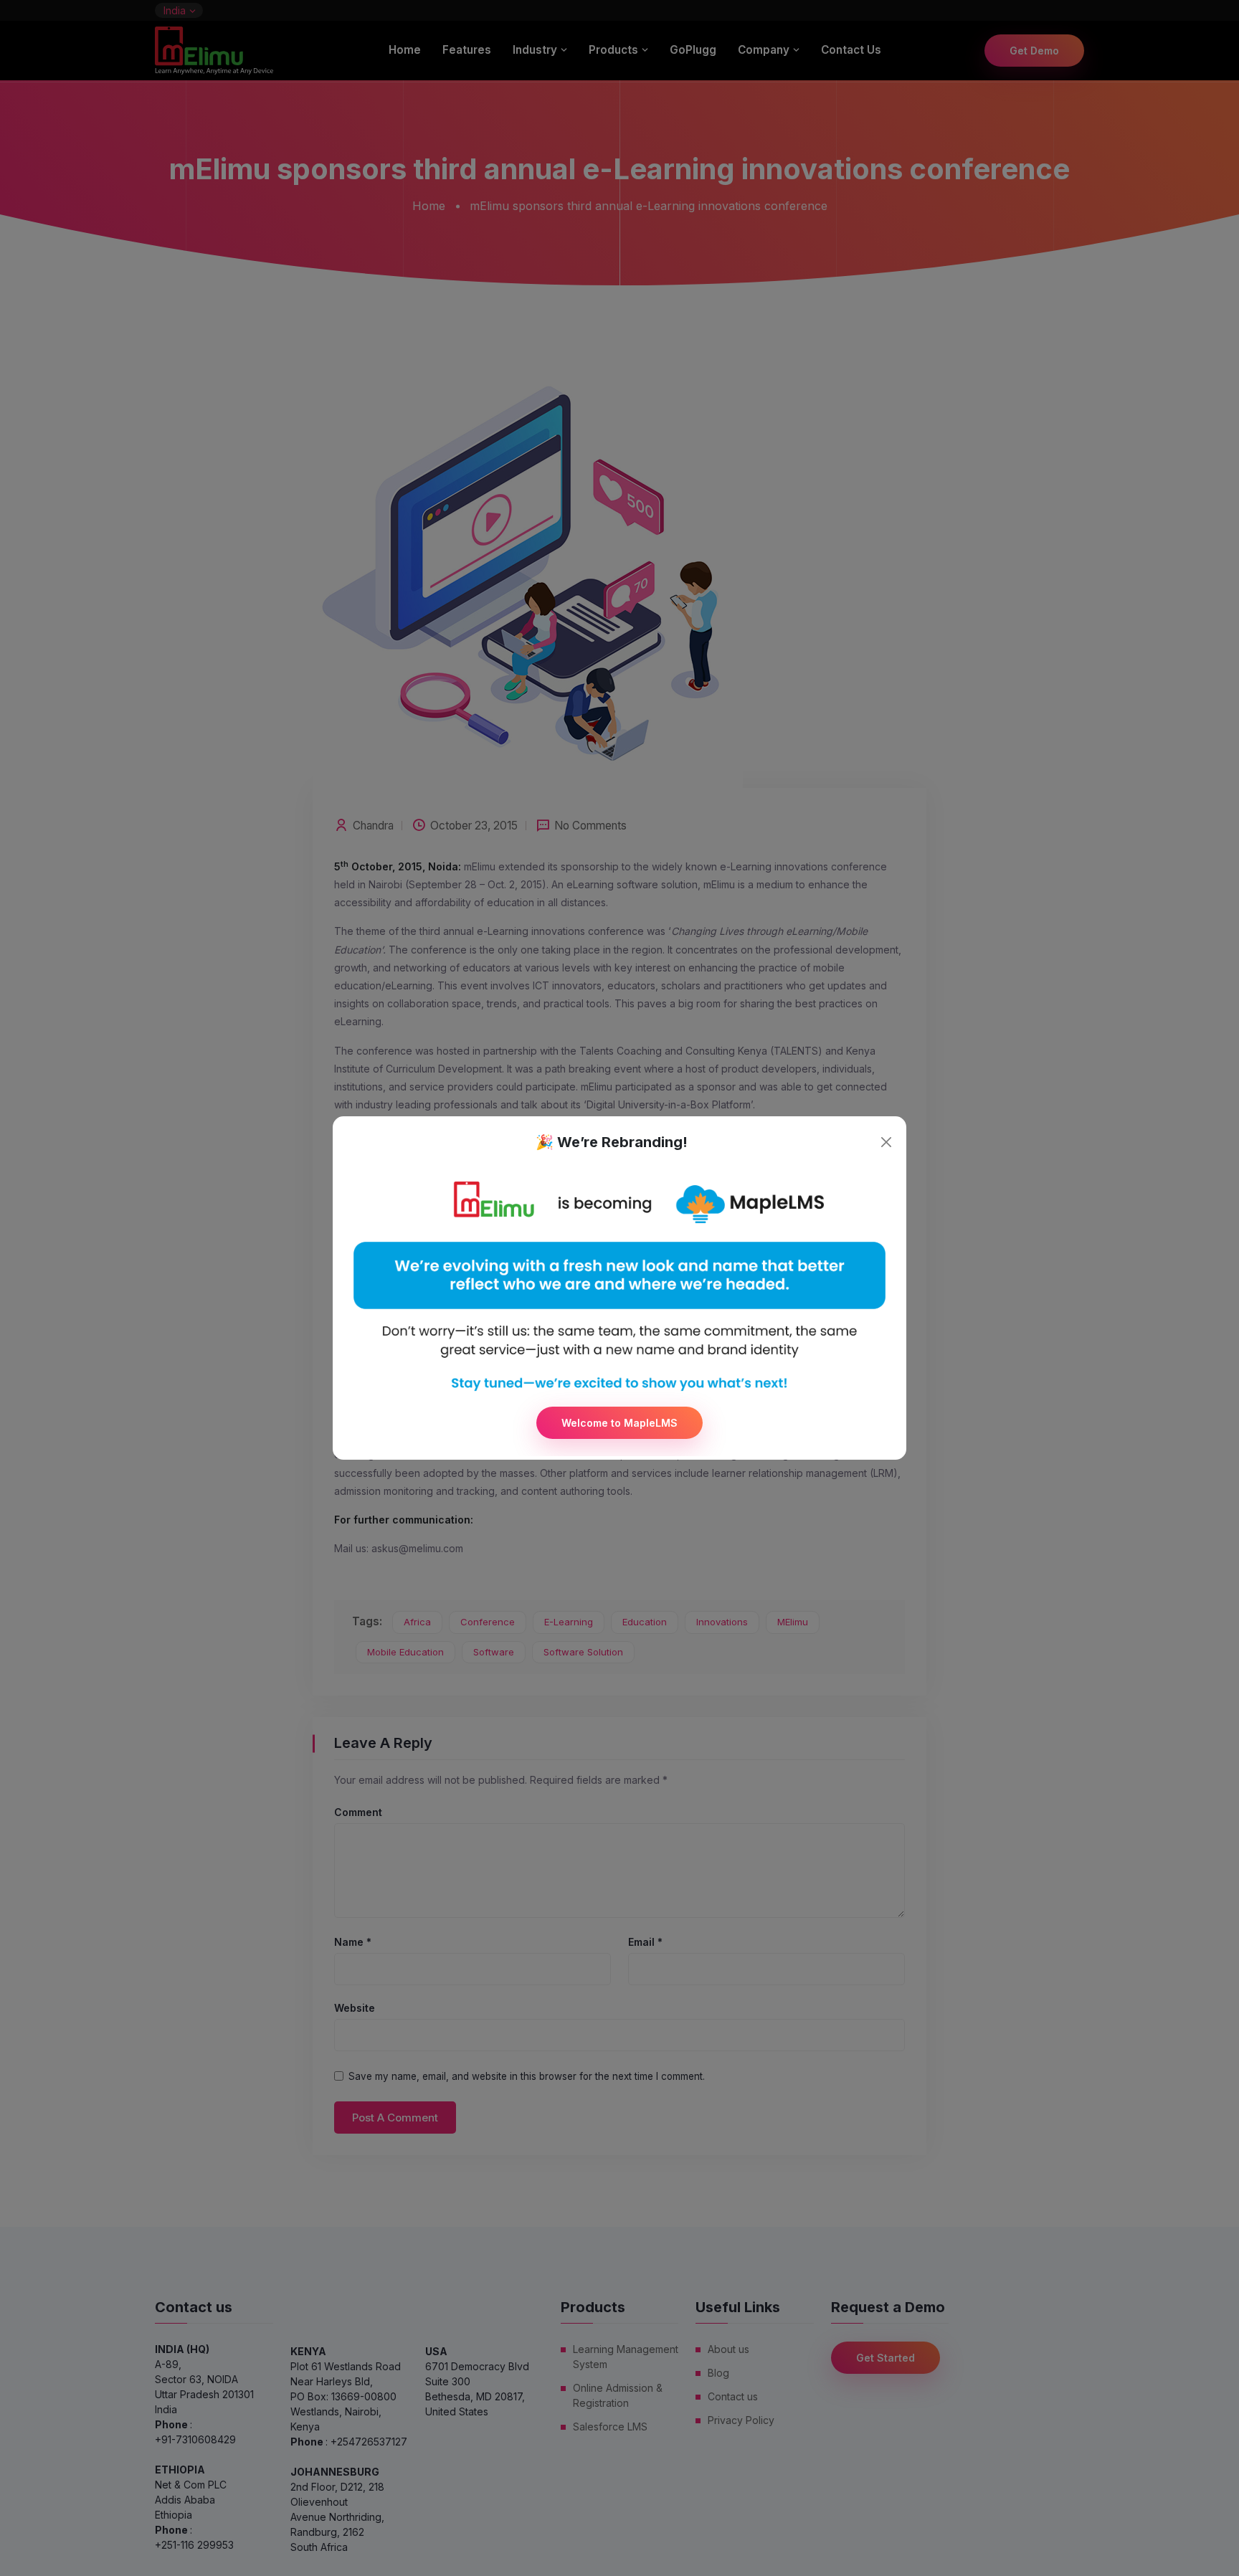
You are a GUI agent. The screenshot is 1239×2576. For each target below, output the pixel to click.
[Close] (886, 1142)
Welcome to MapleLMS (619, 1423)
